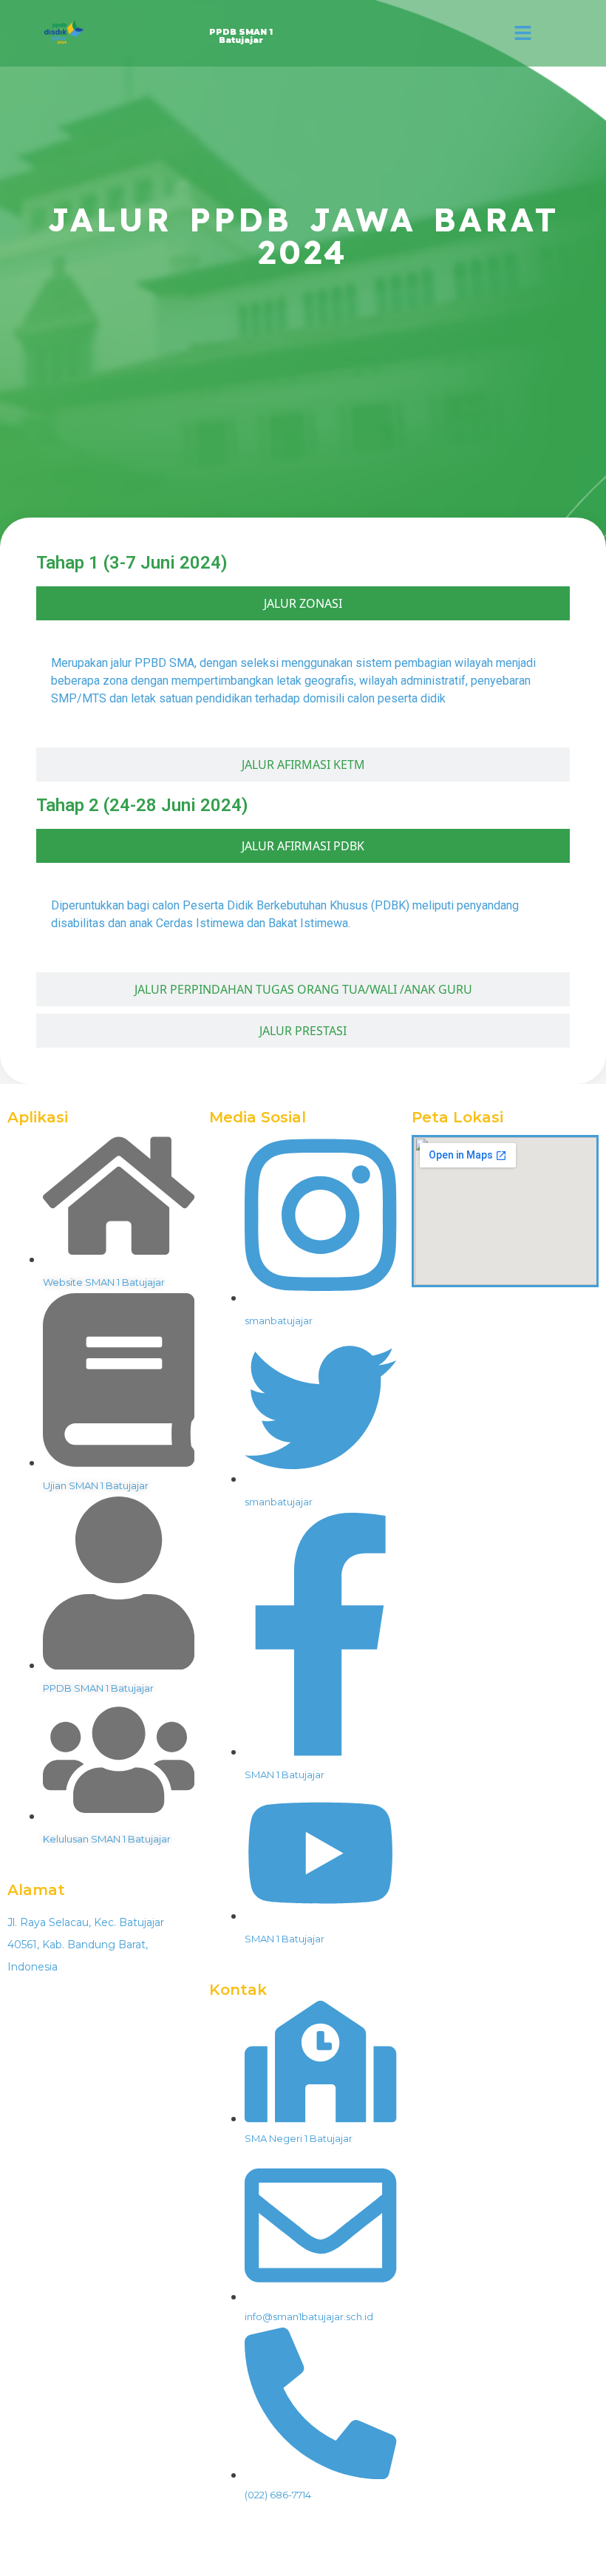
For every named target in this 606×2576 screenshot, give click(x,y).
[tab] (303, 603)
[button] (523, 33)
